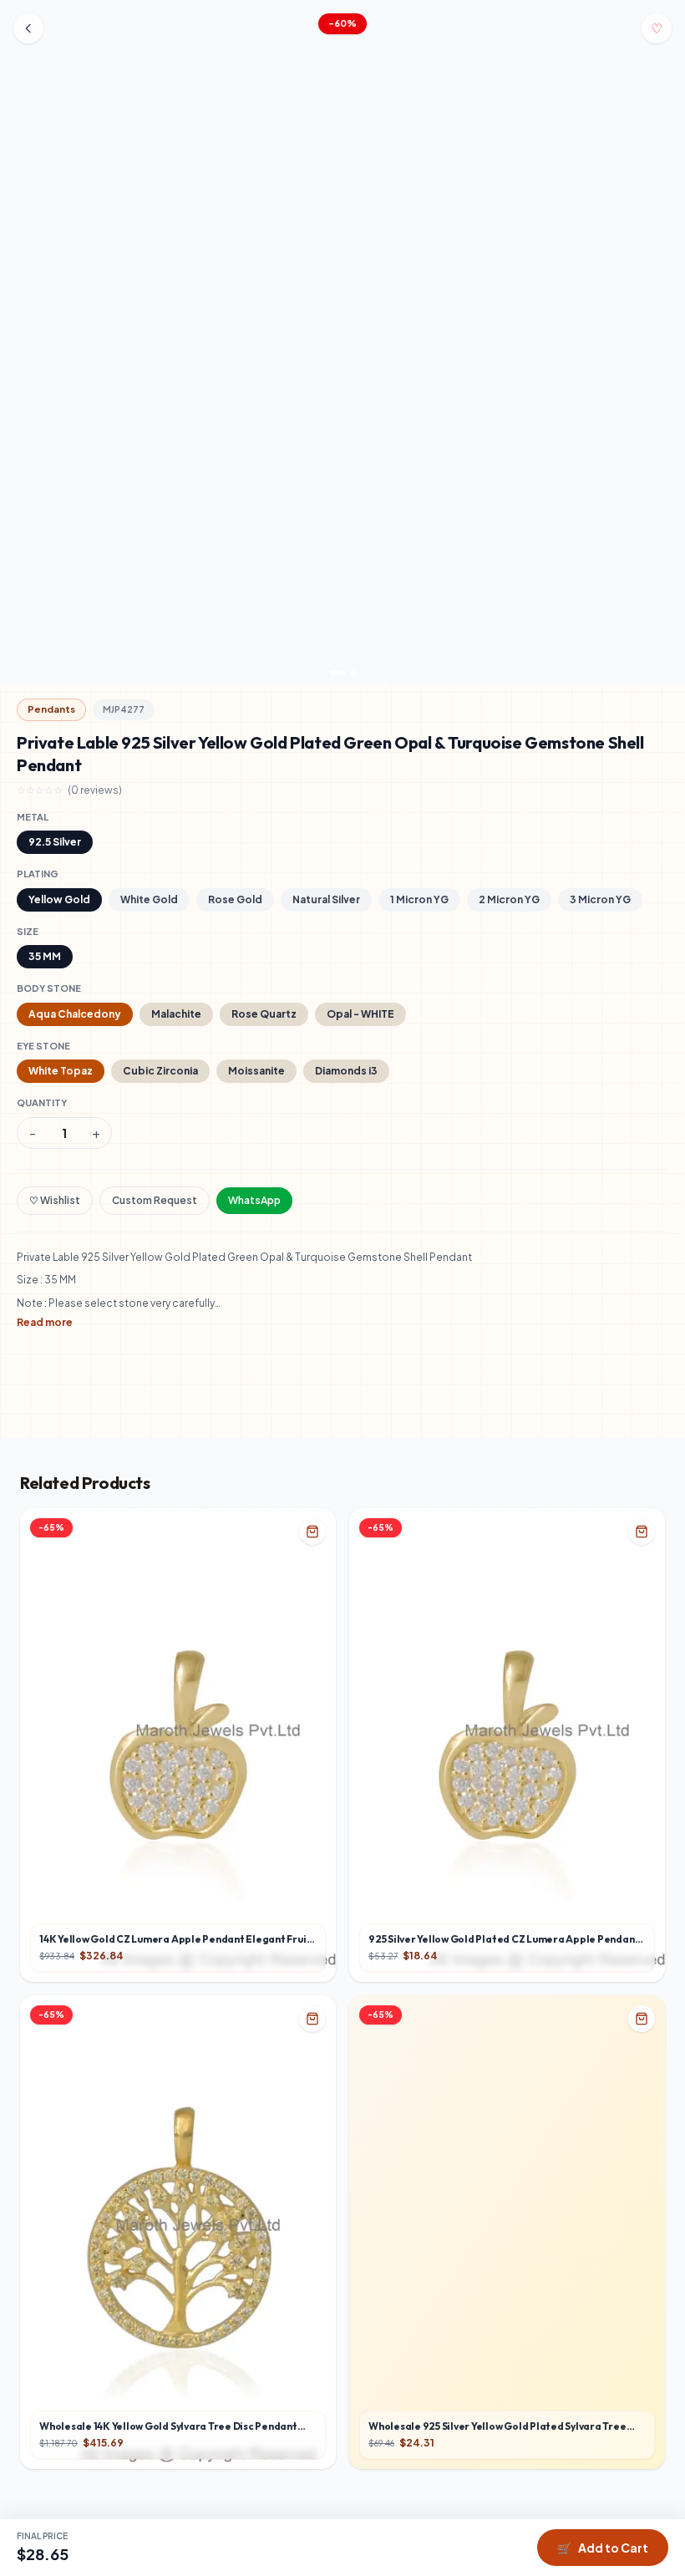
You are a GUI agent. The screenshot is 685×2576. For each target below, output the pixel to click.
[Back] (28, 28)
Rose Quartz (264, 1014)
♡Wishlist (55, 1200)
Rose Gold (235, 899)
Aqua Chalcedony (75, 1014)
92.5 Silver (55, 842)
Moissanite (256, 1071)
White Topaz (61, 1071)
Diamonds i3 (346, 1071)
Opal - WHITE (360, 1014)
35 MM (45, 956)
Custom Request (155, 1200)
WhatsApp (254, 1200)
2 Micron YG (509, 899)
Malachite (176, 1014)
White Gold (149, 899)
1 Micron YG (419, 899)
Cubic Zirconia (160, 1071)
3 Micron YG (600, 899)
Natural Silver (326, 899)
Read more (45, 1322)
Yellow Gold (59, 899)
